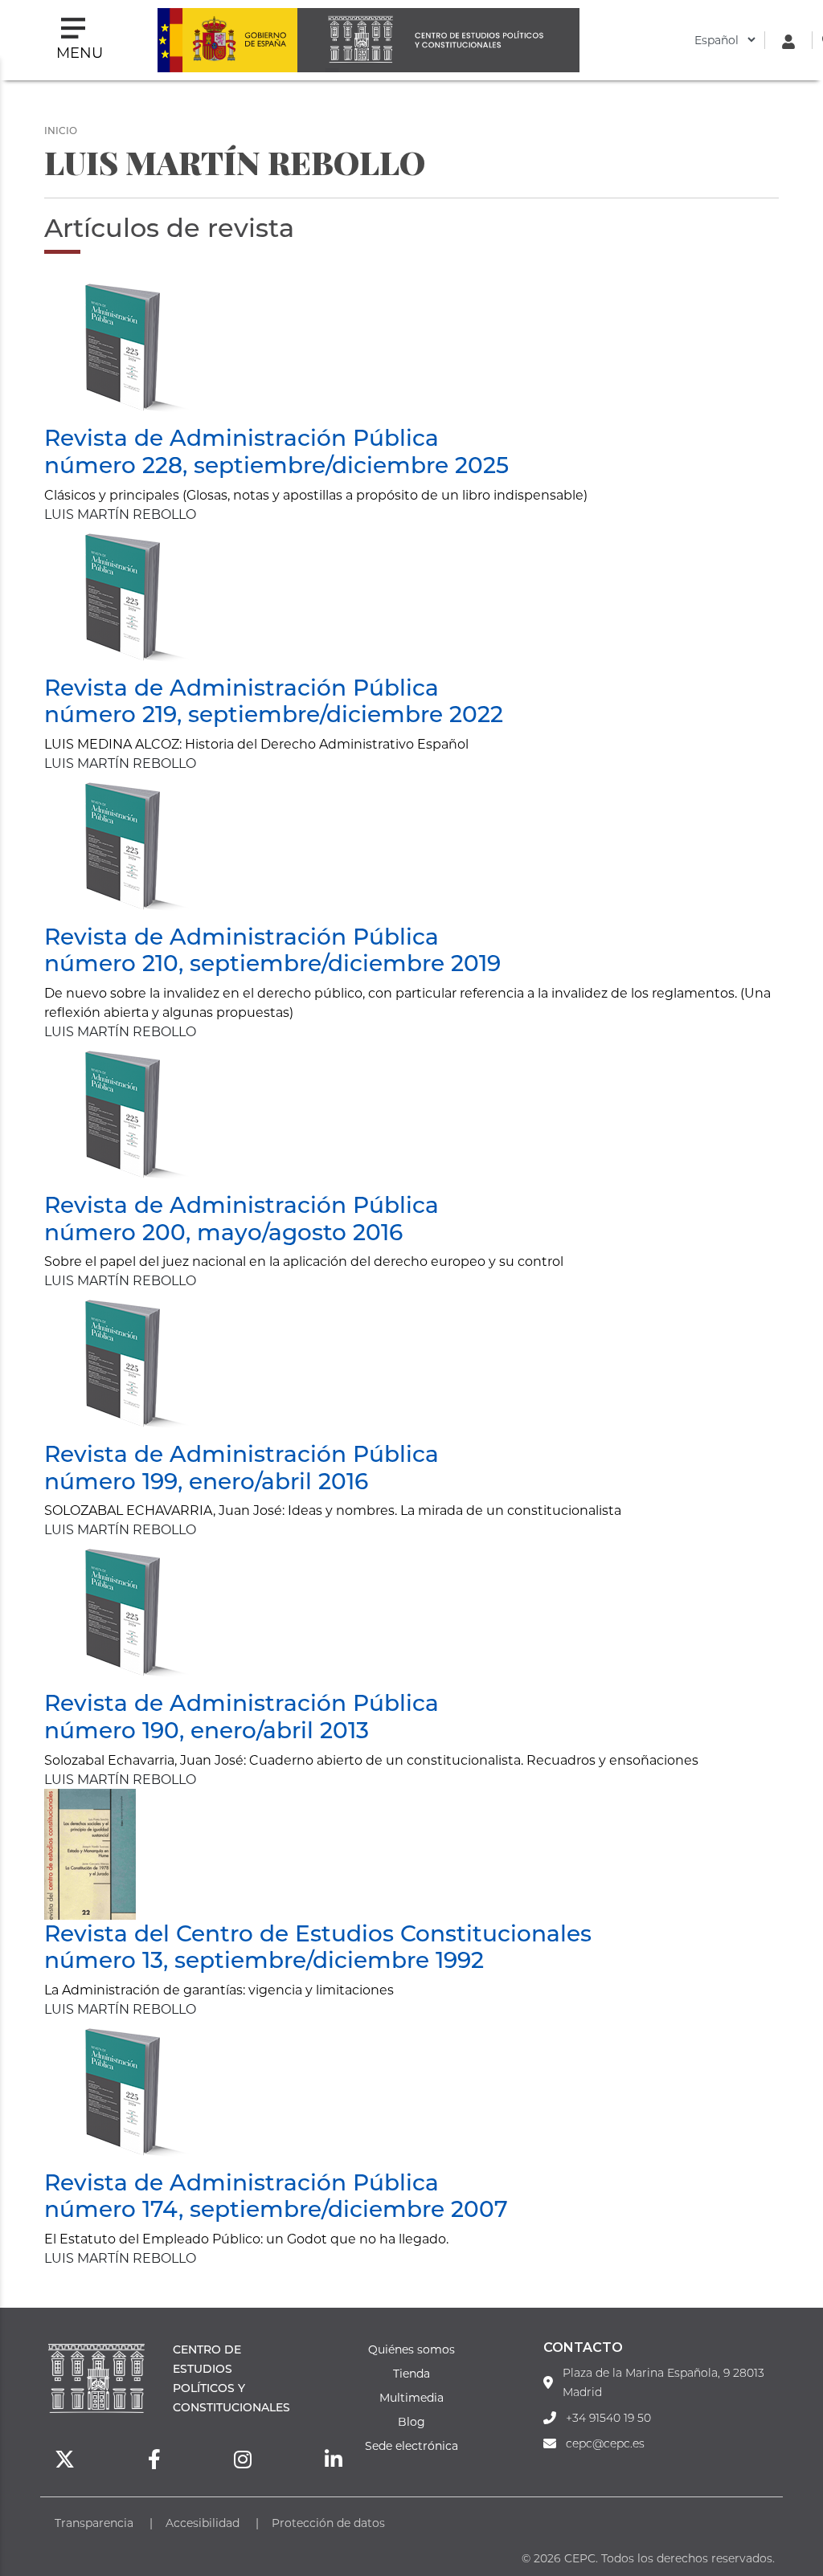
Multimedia (411, 2397)
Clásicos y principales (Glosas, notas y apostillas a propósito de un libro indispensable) (316, 494)
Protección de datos (328, 2523)
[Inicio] (438, 40)
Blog (411, 2421)
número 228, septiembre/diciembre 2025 (276, 464)
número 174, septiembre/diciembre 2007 (276, 2208)
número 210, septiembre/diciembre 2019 (272, 962)
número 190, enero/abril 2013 (207, 1729)
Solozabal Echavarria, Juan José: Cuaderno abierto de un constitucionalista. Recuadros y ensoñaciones (371, 1760)
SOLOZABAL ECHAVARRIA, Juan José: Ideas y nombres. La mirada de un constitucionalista (333, 1510)
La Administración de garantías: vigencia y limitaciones (219, 1989)
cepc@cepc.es (605, 2443)
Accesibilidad (203, 2523)
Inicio (61, 130)
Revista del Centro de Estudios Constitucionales (318, 1933)
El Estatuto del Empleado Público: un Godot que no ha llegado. (246, 2238)
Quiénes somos (411, 2349)
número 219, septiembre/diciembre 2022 (274, 713)
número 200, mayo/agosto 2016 (223, 1231)
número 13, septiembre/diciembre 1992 (264, 1959)
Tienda (411, 2373)
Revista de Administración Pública (242, 437)
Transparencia (94, 2523)
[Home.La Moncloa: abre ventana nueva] (227, 40)
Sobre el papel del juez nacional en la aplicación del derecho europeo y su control (304, 1261)
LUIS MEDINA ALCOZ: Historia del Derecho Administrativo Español (256, 743)
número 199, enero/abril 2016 (206, 1480)
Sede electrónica (411, 2445)
